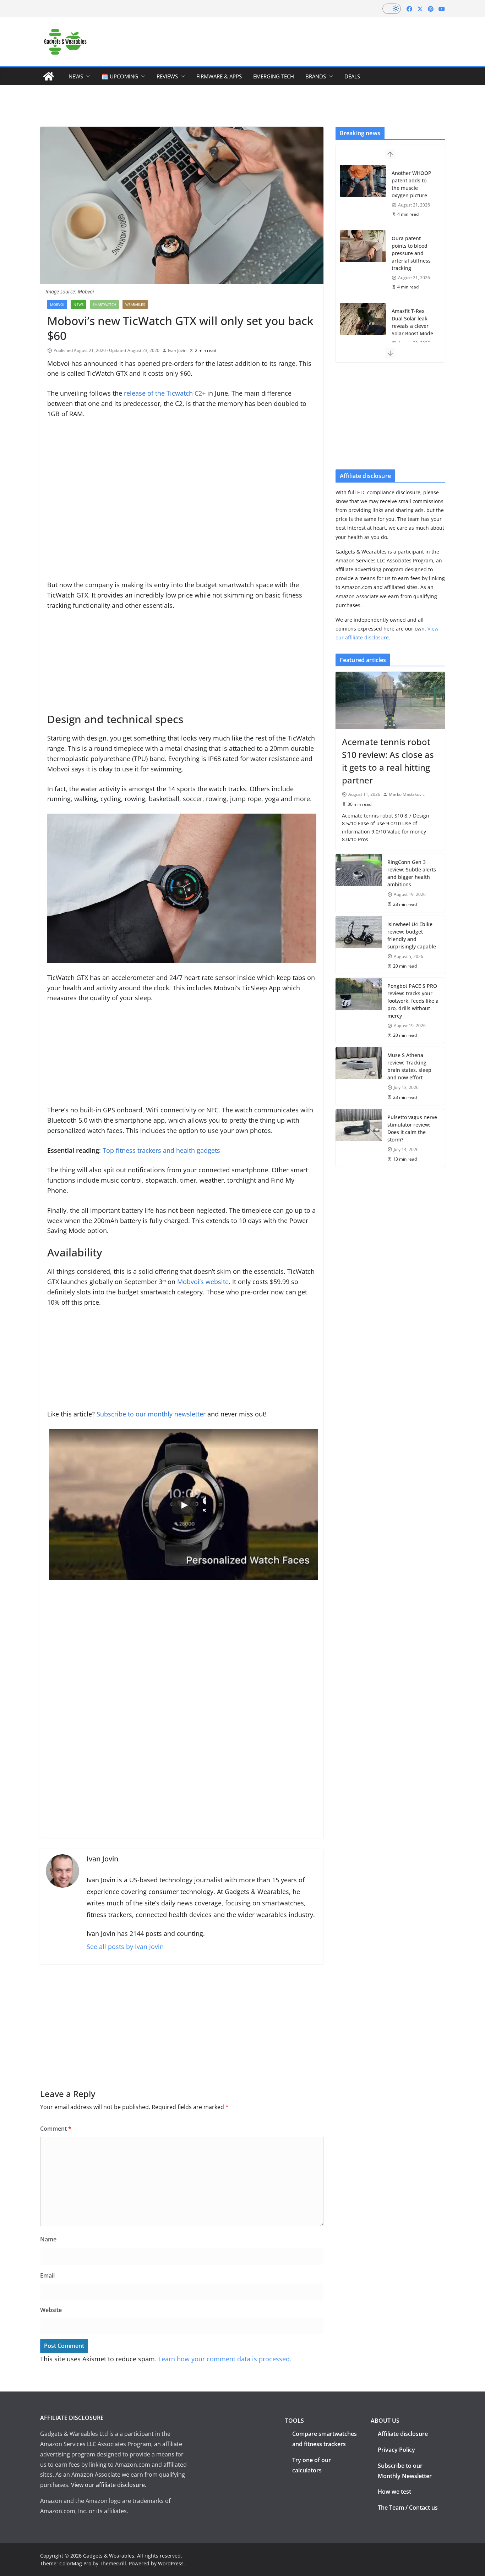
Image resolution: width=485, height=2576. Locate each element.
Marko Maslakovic (407, 794)
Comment (56, 2129)
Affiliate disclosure (403, 2434)
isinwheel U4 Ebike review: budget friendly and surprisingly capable (412, 935)
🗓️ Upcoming (120, 76)
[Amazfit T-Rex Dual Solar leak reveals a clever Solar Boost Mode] (363, 319)
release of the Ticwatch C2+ (165, 393)
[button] (87, 76)
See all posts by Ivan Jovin (125, 1947)
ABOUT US (385, 2421)
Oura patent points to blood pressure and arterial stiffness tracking (411, 253)
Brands (316, 76)
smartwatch (104, 304)
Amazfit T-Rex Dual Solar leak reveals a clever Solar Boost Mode (412, 322)
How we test (394, 2492)
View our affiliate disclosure (108, 2485)
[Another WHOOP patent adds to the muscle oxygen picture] (363, 181)
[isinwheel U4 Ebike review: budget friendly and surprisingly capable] (359, 945)
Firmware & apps (219, 76)
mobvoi (57, 304)
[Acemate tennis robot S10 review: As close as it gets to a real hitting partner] (390, 700)
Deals (352, 76)
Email (47, 2275)
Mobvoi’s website (203, 1282)
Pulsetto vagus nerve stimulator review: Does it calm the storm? (412, 1128)
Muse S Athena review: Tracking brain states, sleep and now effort (409, 1066)
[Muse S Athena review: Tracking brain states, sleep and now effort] (359, 1076)
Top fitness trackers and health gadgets (161, 1150)
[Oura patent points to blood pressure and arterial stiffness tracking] (363, 246)
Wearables (135, 304)
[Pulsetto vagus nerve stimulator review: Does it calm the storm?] (359, 1138)
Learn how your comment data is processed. (225, 2359)
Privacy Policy (396, 2450)
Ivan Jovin (177, 350)
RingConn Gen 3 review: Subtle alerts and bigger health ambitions (412, 873)
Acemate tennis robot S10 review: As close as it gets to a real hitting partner (388, 761)
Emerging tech (274, 76)
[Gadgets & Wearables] (49, 76)
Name (48, 2239)
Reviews (167, 76)
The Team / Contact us (408, 2508)
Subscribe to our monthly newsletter (151, 1414)
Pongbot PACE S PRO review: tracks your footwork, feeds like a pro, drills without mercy (413, 1001)
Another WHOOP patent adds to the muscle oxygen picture (412, 184)
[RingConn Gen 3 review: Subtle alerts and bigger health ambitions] (359, 883)
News (76, 76)
